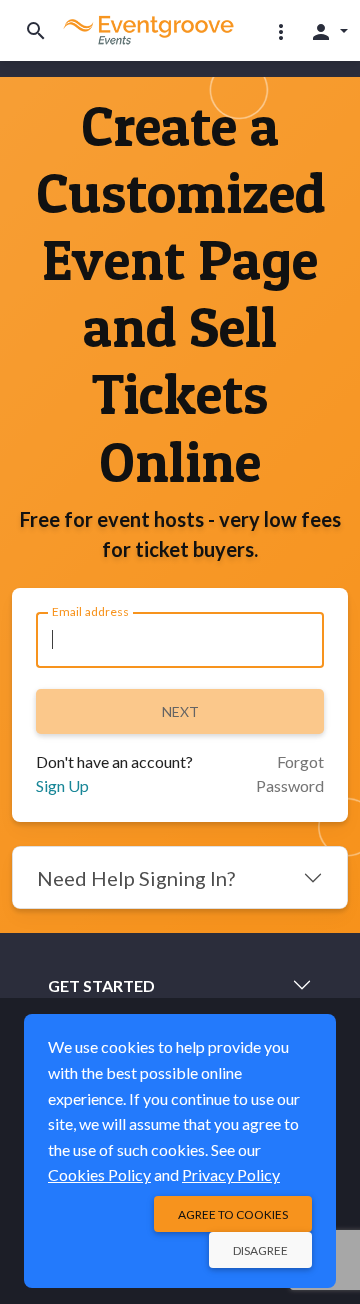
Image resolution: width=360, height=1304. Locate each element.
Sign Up (62, 785)
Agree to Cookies (233, 1214)
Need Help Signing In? (136, 878)
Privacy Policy (231, 1174)
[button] (281, 31)
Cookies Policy (99, 1174)
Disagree (260, 1250)
